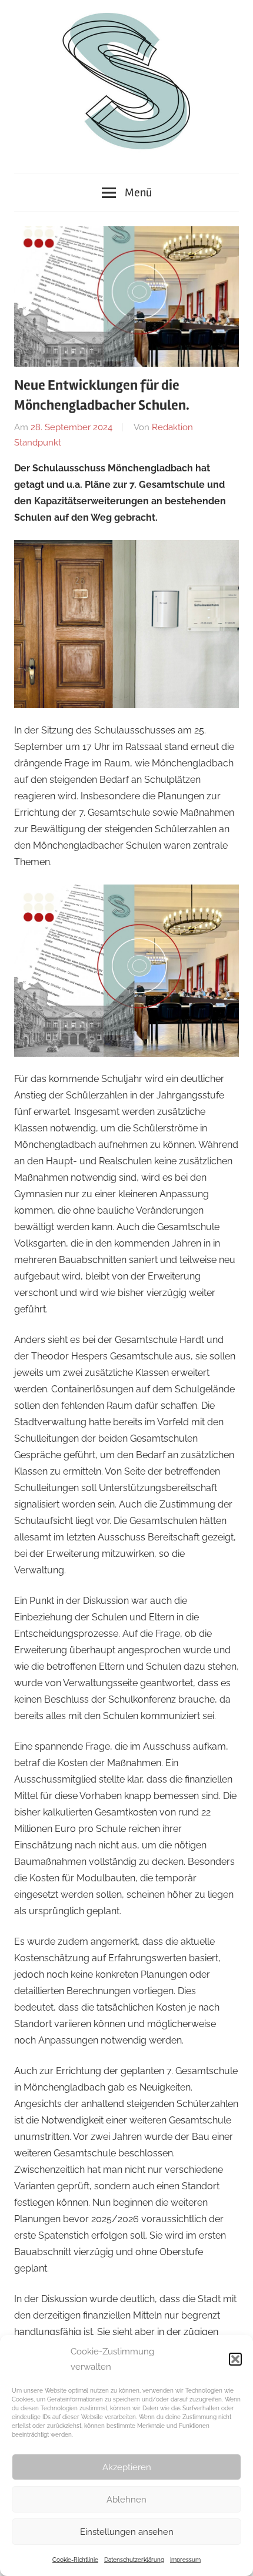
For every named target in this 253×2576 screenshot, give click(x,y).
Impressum (185, 2560)
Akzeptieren (127, 2467)
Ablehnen (126, 2500)
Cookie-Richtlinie (75, 2560)
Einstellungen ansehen (127, 2532)
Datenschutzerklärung (134, 2560)
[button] (235, 2359)
